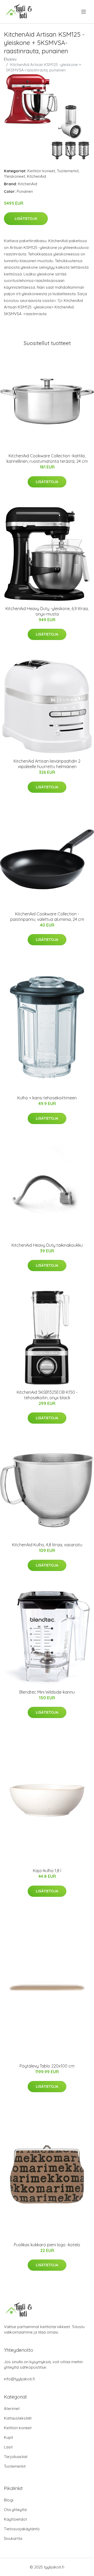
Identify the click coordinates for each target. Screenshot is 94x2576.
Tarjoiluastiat (16, 2457)
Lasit (8, 2447)
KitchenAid (36, 176)
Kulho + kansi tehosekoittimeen (47, 1098)
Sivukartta (13, 2538)
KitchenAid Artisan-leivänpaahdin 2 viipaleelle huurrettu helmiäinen (47, 764)
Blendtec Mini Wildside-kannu (47, 1692)
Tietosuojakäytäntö (22, 2529)
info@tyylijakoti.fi (19, 2379)
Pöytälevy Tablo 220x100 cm (47, 2066)
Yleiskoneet (14, 176)
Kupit (8, 2437)
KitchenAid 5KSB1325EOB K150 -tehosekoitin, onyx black (47, 1395)
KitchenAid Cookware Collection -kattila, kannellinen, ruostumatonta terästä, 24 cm (47, 458)
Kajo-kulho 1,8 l (47, 1871)
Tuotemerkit (68, 171)
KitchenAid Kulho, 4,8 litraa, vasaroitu (47, 1545)
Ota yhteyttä (15, 2510)
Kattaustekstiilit (18, 2418)
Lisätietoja (26, 219)
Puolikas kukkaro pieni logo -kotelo (47, 2245)
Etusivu (10, 59)
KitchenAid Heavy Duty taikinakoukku (47, 1245)
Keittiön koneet (41, 171)
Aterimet (12, 2409)
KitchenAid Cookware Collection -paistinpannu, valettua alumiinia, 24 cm (47, 917)
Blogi (9, 2500)
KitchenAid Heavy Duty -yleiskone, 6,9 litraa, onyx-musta (47, 611)
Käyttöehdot (15, 2519)
